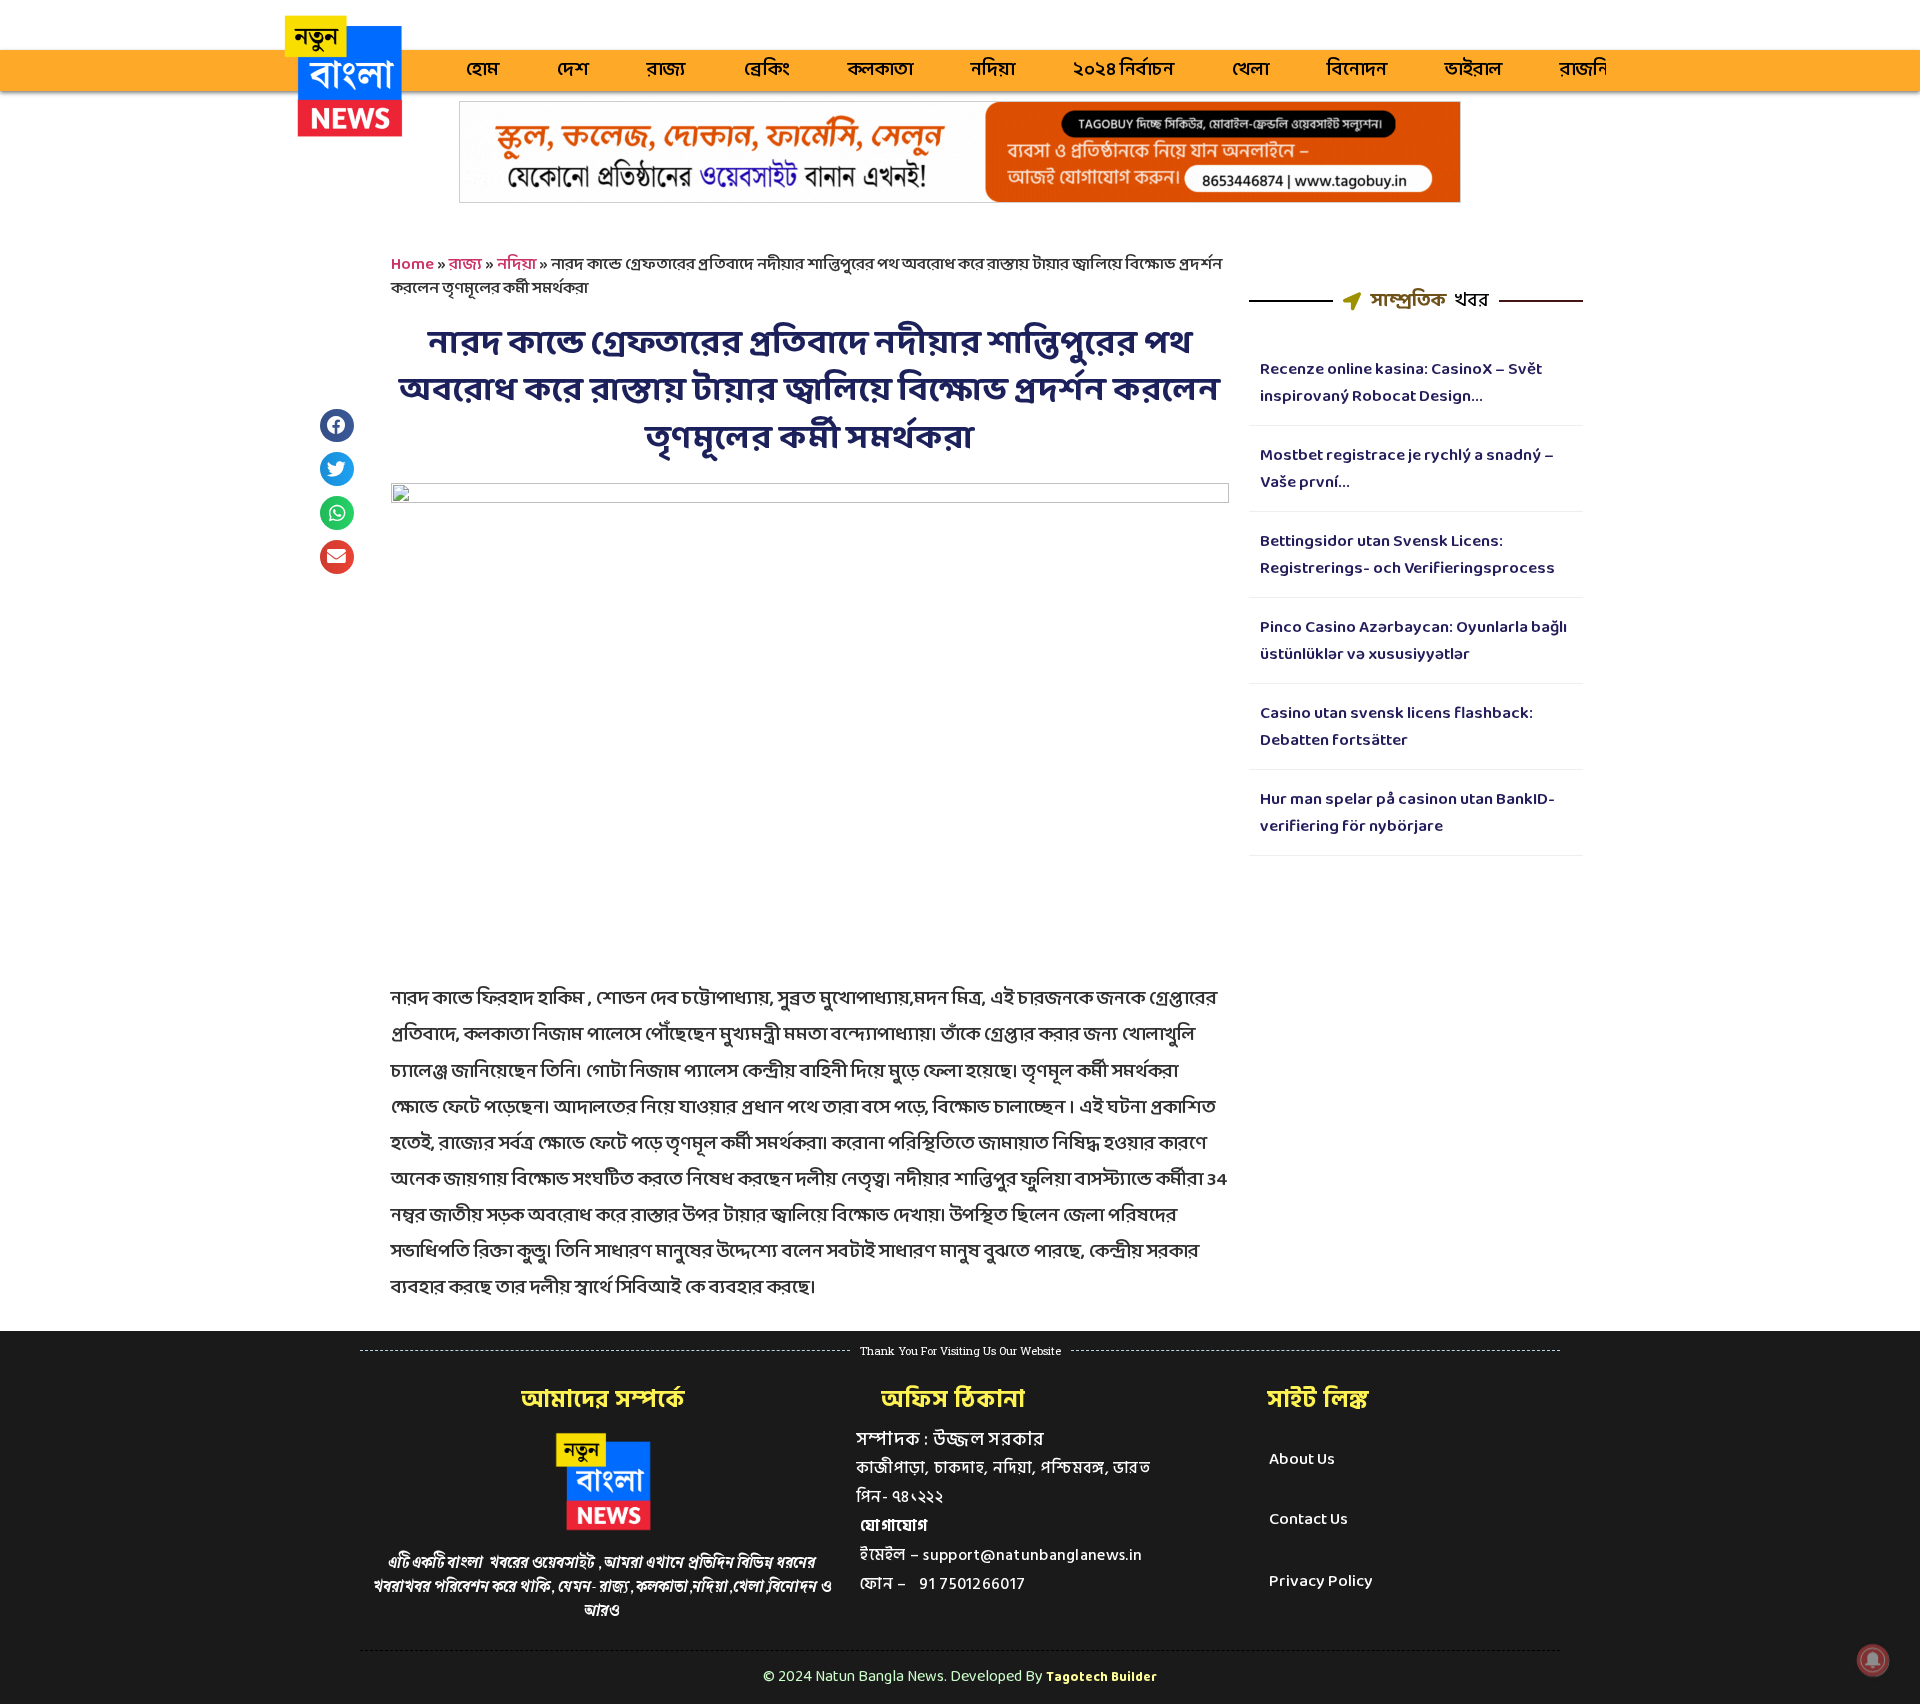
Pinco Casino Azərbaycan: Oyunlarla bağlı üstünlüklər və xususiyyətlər (1413, 641)
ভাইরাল (1473, 70)
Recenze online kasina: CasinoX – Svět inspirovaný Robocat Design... (1401, 383)
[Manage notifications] (1873, 1660)
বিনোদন (1357, 70)
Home (412, 264)
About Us (1302, 1459)
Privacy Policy (1321, 1581)
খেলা (1250, 70)
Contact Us (1308, 1519)
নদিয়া (993, 70)
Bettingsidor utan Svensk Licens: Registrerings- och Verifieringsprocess (1407, 555)
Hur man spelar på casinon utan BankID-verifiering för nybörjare (1407, 813)
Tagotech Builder (1101, 1677)
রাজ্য (666, 70)
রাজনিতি (1594, 70)
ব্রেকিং (767, 70)
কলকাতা (880, 70)
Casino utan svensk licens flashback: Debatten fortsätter (1396, 727)
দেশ (573, 70)
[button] (337, 426)
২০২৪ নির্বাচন (1123, 70)
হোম (482, 70)
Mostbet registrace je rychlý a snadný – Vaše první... (1407, 469)
